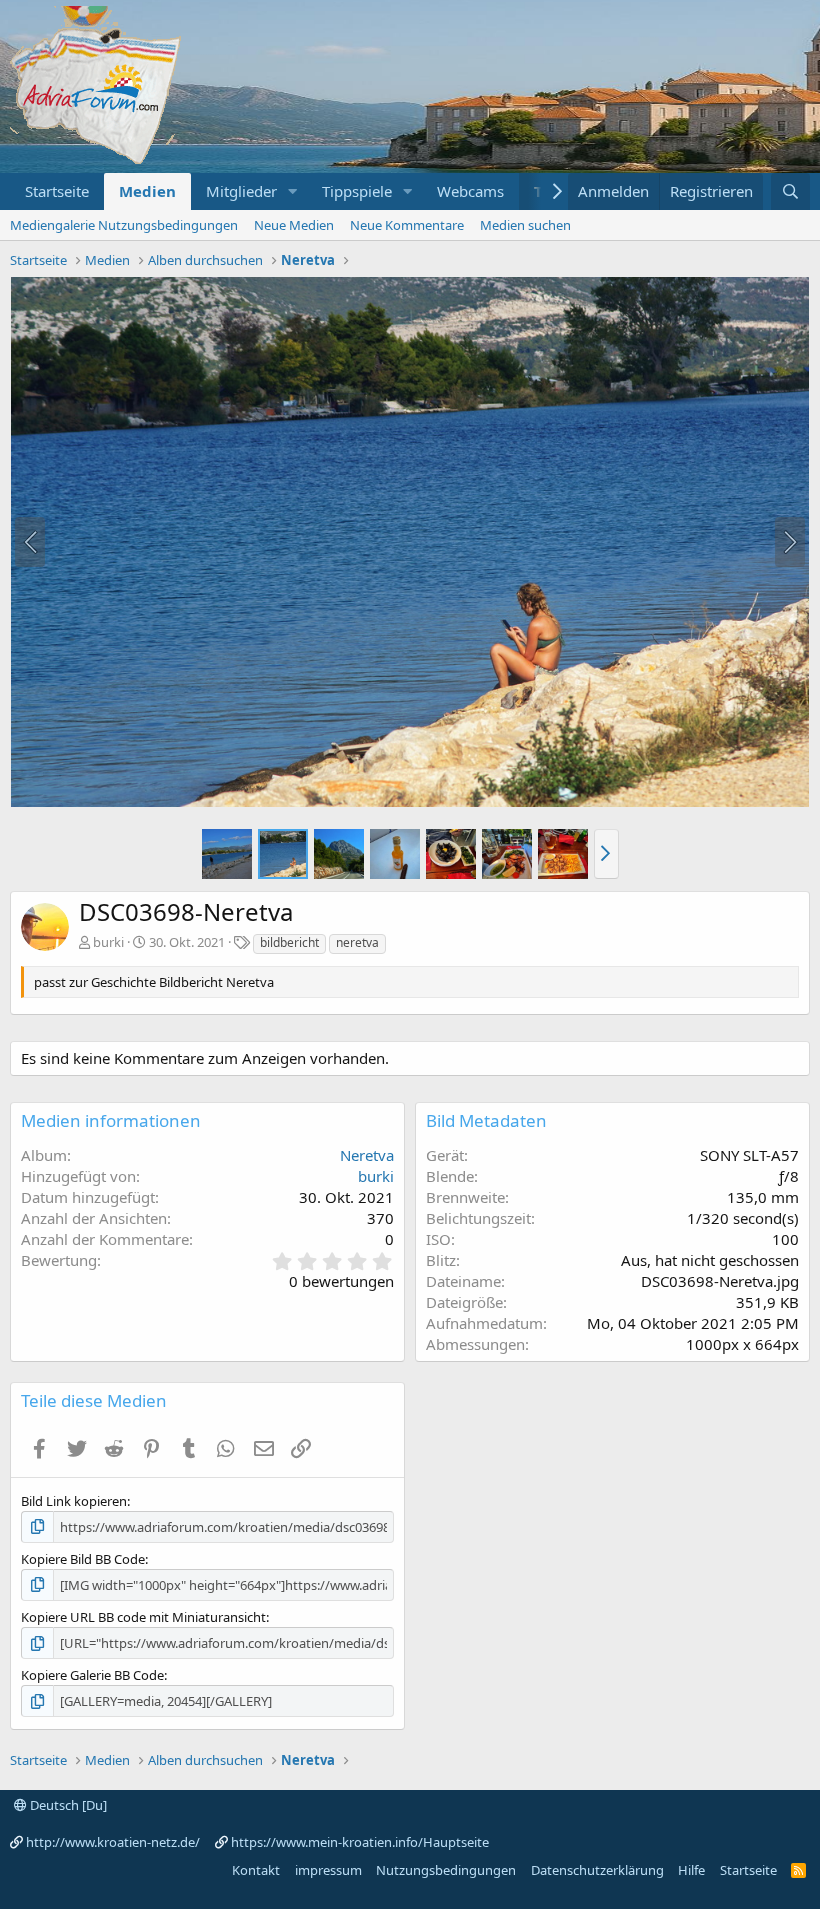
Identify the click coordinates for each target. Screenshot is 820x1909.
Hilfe (691, 1870)
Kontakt (256, 1870)
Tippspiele (357, 191)
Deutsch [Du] (67, 1805)
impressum (328, 1870)
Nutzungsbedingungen (446, 1870)
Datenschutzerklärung (597, 1870)
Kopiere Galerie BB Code (92, 1675)
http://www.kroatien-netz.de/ (113, 1842)
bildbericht (289, 942)
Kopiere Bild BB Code (83, 1559)
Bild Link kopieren (74, 1501)
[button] (293, 191)
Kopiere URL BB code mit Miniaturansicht (143, 1617)
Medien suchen (525, 225)
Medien (147, 191)
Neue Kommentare (407, 225)
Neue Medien (294, 225)
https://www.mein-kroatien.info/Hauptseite (360, 1842)
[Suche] (790, 191)
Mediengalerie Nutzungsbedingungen (124, 225)
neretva (357, 942)
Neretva (367, 1155)
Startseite (57, 191)
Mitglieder (241, 191)
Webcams (470, 191)
